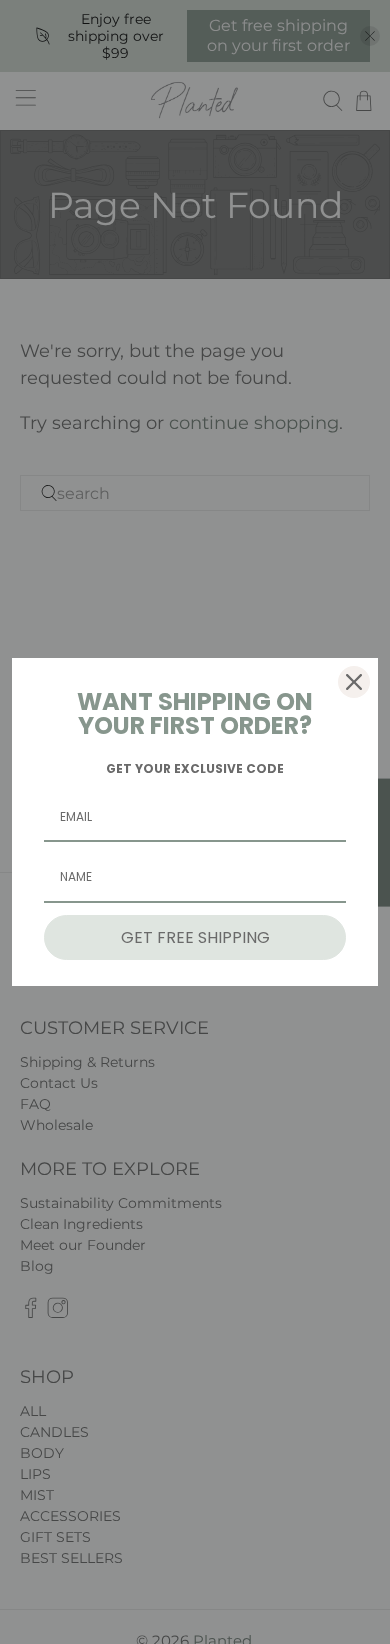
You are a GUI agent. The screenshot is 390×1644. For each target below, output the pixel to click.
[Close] (354, 682)
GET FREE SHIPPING (195, 937)
